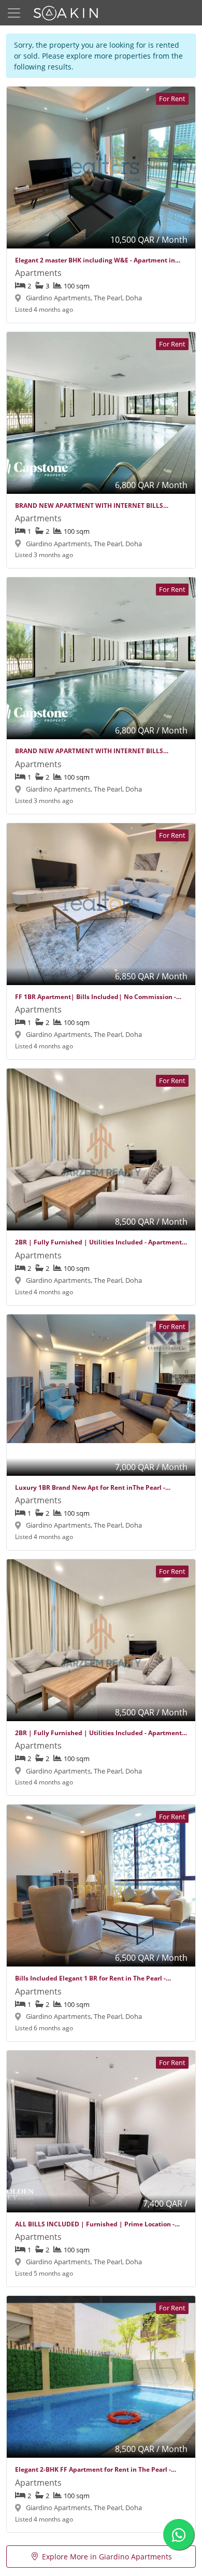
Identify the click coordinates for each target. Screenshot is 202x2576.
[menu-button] (14, 13)
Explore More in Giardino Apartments (107, 2557)
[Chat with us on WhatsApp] (179, 2535)
